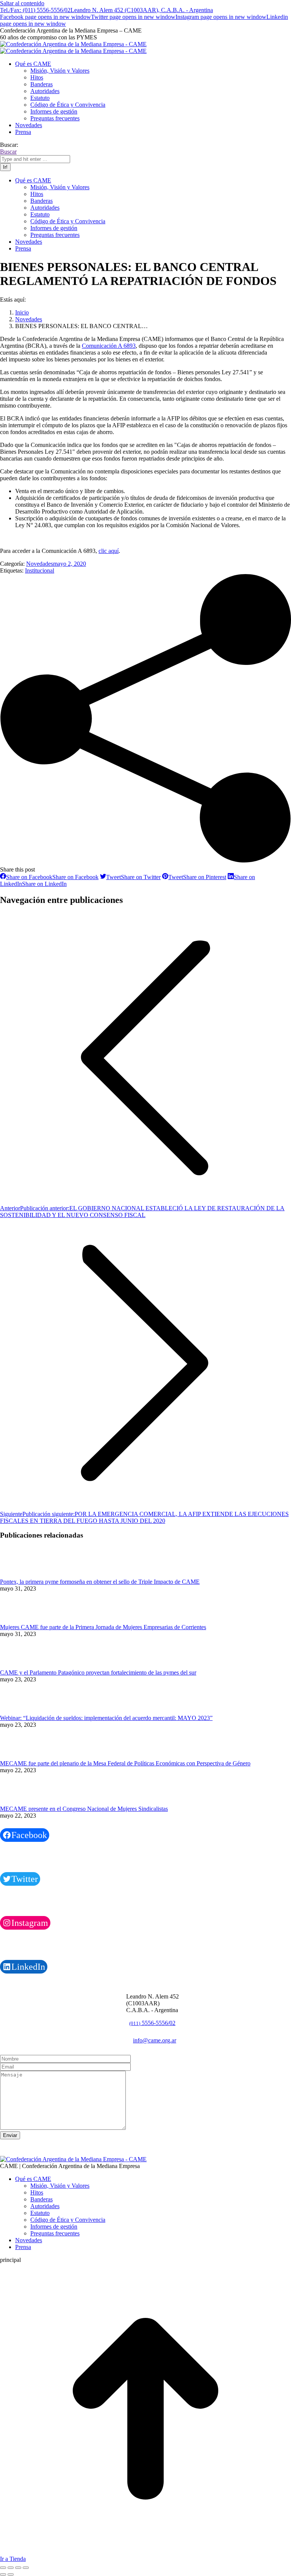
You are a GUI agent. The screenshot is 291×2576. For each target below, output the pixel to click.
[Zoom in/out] (26, 2568)
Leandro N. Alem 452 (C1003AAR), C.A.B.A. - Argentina (142, 10)
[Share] (11, 2568)
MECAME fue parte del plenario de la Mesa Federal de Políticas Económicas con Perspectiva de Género (125, 1763)
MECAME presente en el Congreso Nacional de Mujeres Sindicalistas (84, 1809)
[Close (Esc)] (3, 2568)
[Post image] (21, 1575)
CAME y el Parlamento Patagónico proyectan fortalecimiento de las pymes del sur (98, 1672)
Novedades (40, 564)
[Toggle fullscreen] (18, 2568)
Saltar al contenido (22, 3)
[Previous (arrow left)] (3, 2574)
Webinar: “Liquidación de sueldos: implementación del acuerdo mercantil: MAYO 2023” (106, 1718)
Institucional (40, 570)
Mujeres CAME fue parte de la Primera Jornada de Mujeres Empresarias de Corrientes (103, 1627)
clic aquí (109, 551)
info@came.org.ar (155, 2040)
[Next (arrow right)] (11, 2574)
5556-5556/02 (152, 2023)
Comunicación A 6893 (109, 346)
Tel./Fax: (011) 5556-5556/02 (35, 10)
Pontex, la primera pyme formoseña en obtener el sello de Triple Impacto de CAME (100, 1582)
